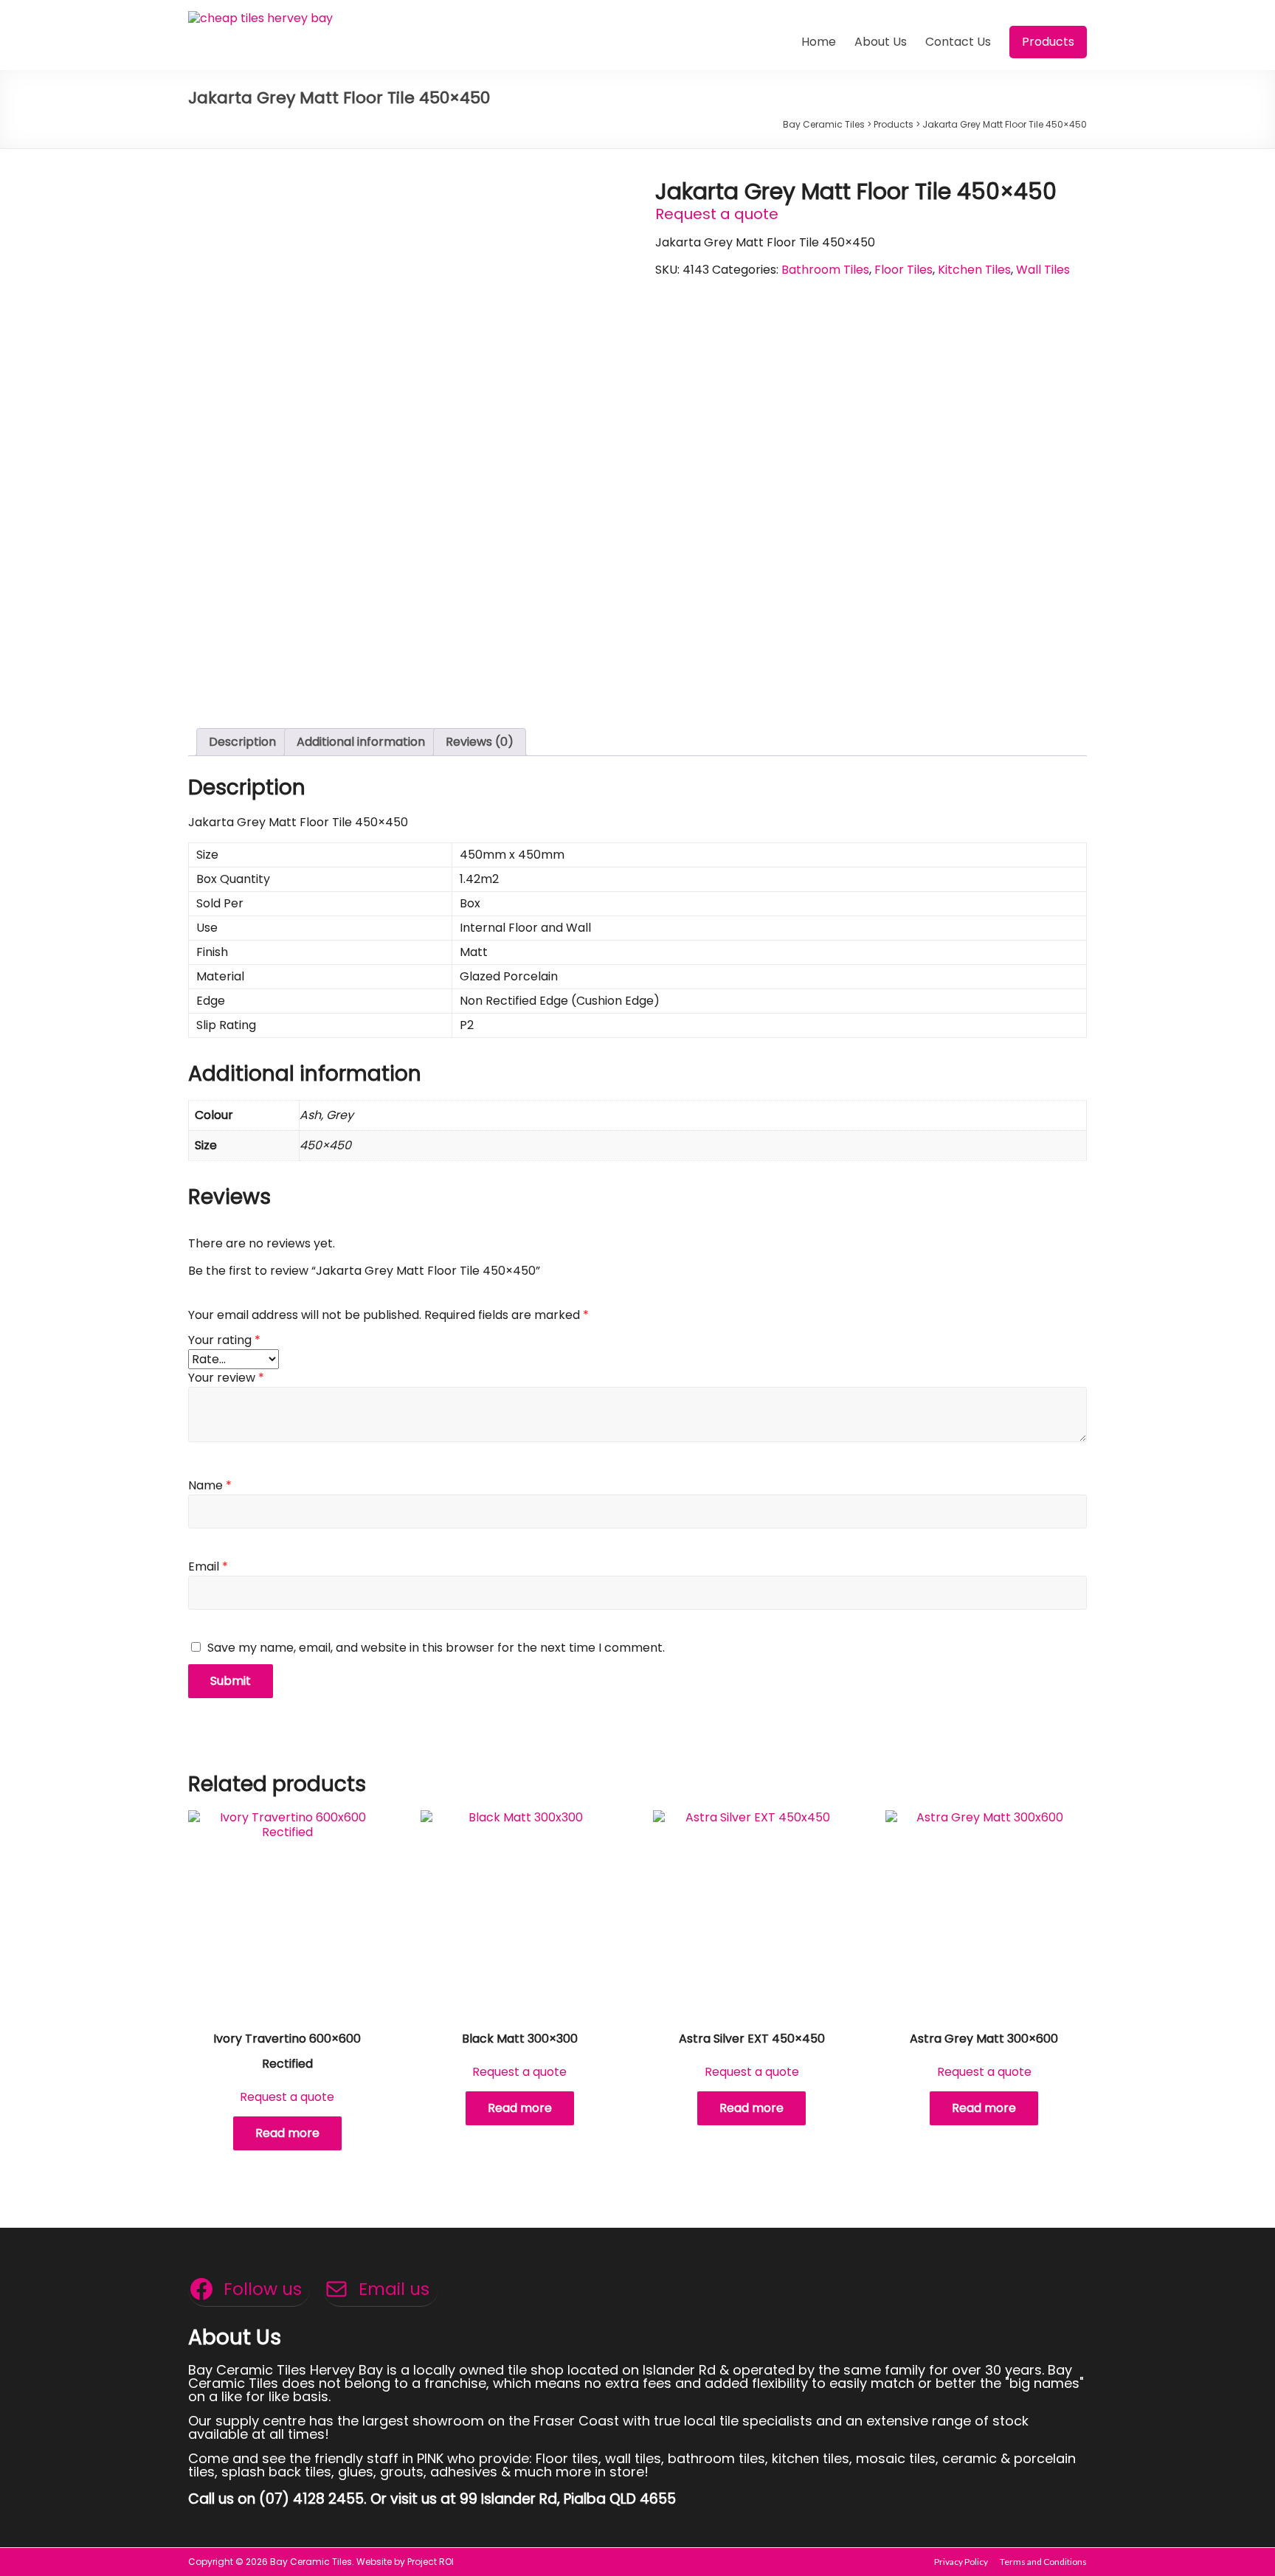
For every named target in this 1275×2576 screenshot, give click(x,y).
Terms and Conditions (1043, 2562)
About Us (881, 42)
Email (208, 1566)
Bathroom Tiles (825, 270)
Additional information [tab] (361, 742)
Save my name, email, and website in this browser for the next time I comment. (436, 1648)
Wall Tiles (1043, 270)
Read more (287, 2133)
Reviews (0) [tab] (480, 742)
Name (210, 1485)
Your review (226, 1378)
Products (1048, 42)
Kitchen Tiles (974, 270)
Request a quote (717, 214)
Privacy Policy (961, 2562)
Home (819, 42)
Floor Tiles (903, 270)
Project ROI (431, 2562)
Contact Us (958, 42)
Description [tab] (242, 742)
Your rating (224, 1340)
